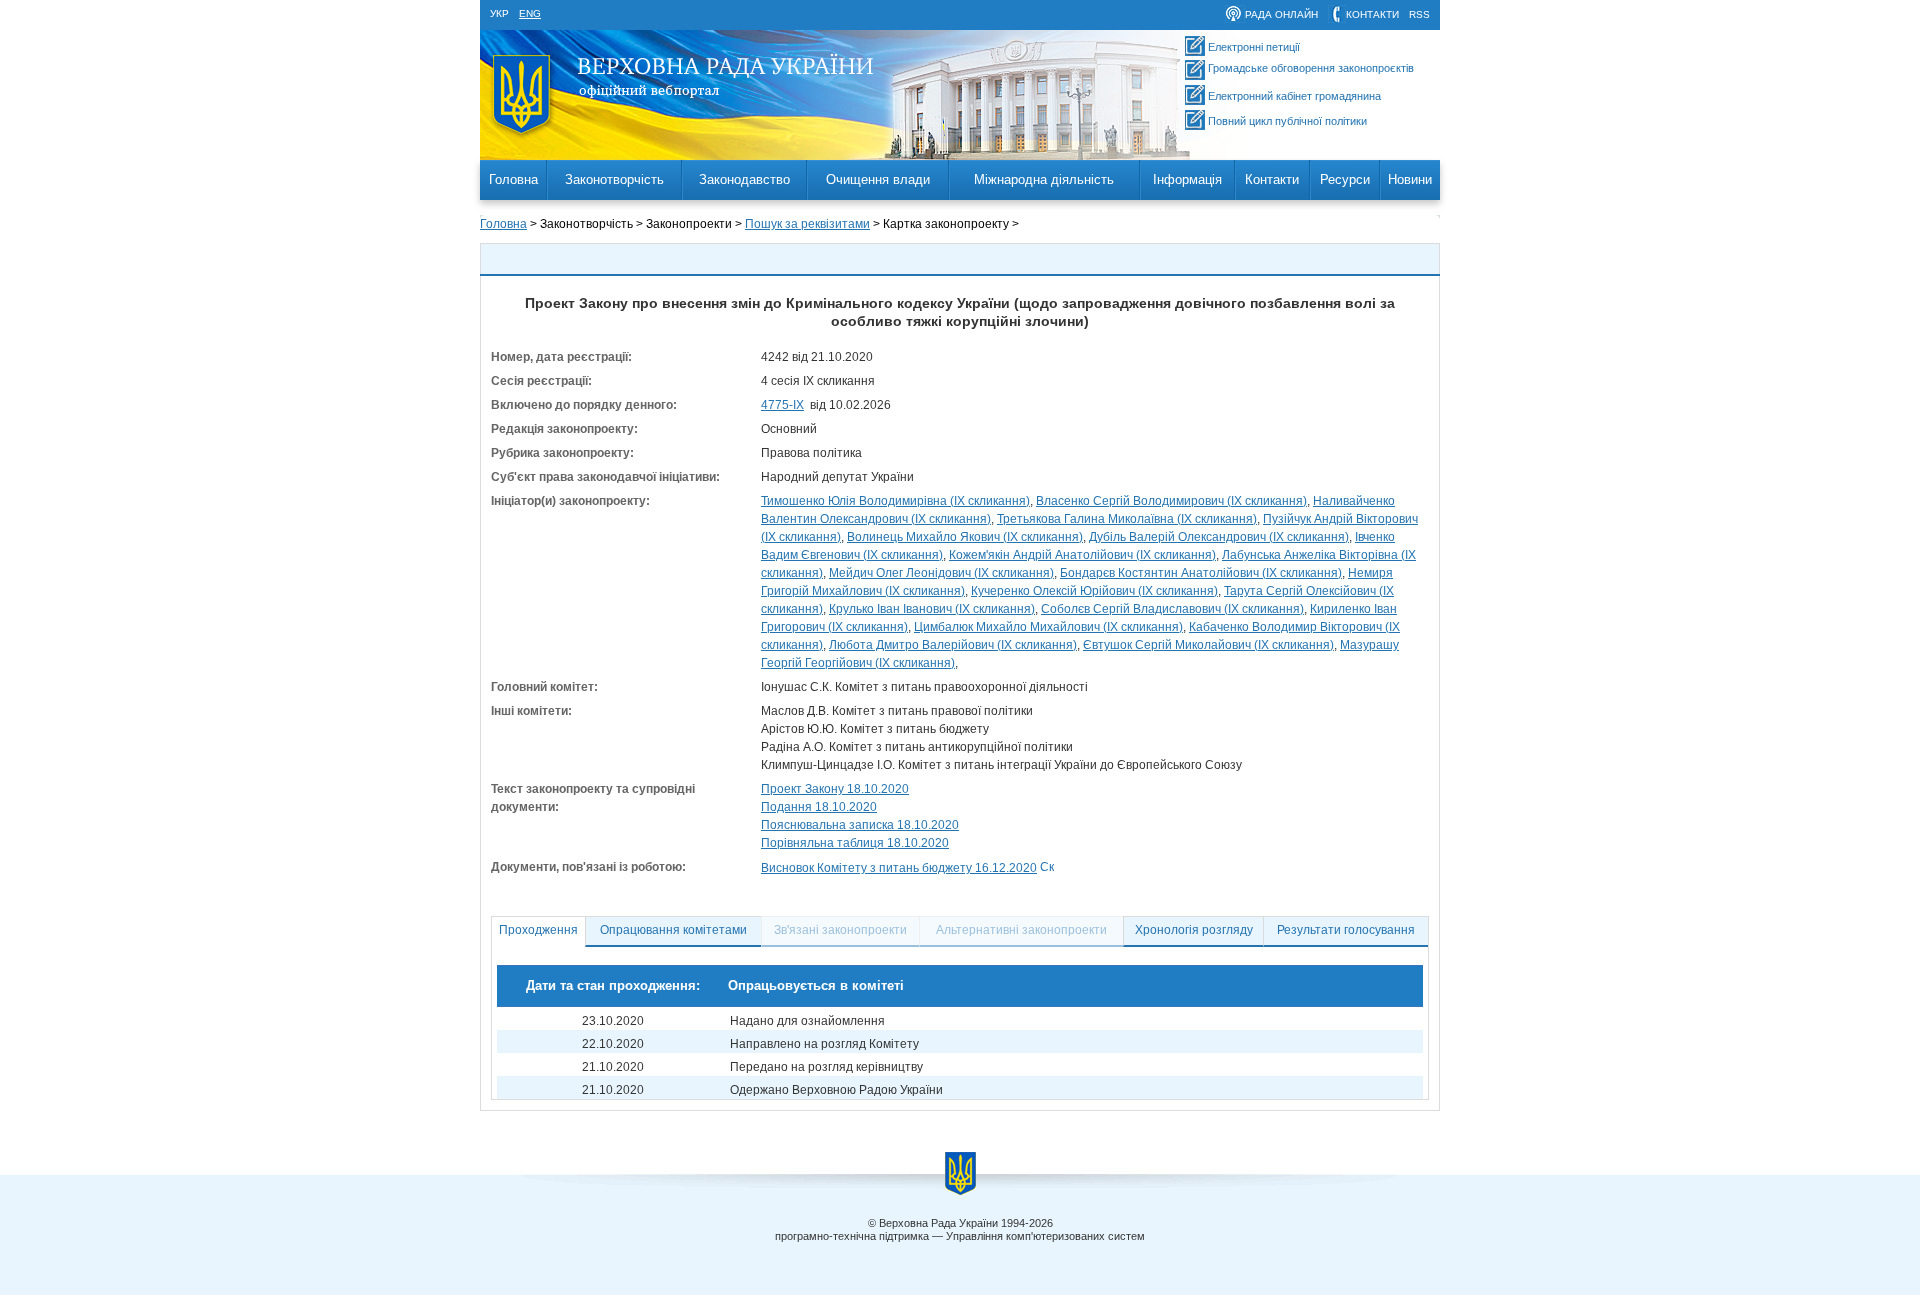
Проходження (538, 930)
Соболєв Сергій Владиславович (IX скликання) (1172, 609)
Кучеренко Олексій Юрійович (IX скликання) (1094, 591)
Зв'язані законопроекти (840, 930)
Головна (513, 179)
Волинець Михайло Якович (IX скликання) (965, 537)
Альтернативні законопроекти (1021, 930)
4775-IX (782, 405)
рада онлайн (1281, 14)
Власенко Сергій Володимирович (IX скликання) (1171, 501)
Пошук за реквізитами (807, 224)
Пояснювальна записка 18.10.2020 (860, 825)
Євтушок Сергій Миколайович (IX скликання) (1208, 645)
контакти (1372, 14)
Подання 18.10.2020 (819, 807)
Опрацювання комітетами (673, 930)
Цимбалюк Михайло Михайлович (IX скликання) (1048, 627)
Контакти (1272, 179)
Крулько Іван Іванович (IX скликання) (932, 609)
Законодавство (744, 179)
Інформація (1187, 179)
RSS (1419, 14)
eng (530, 13)
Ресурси (1345, 179)
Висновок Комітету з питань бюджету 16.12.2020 (899, 868)
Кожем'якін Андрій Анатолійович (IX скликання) (1082, 555)
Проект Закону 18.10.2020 (835, 789)
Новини (1410, 179)
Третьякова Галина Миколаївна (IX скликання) (1127, 519)
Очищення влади (878, 179)
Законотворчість (614, 179)
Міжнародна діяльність (1044, 179)
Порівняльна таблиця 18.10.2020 (855, 843)
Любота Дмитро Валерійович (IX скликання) (953, 645)
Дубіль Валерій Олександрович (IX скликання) (1219, 537)
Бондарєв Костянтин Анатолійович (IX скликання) (1201, 573)
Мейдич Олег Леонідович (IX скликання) (941, 573)
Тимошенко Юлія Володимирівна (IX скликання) (895, 501)
